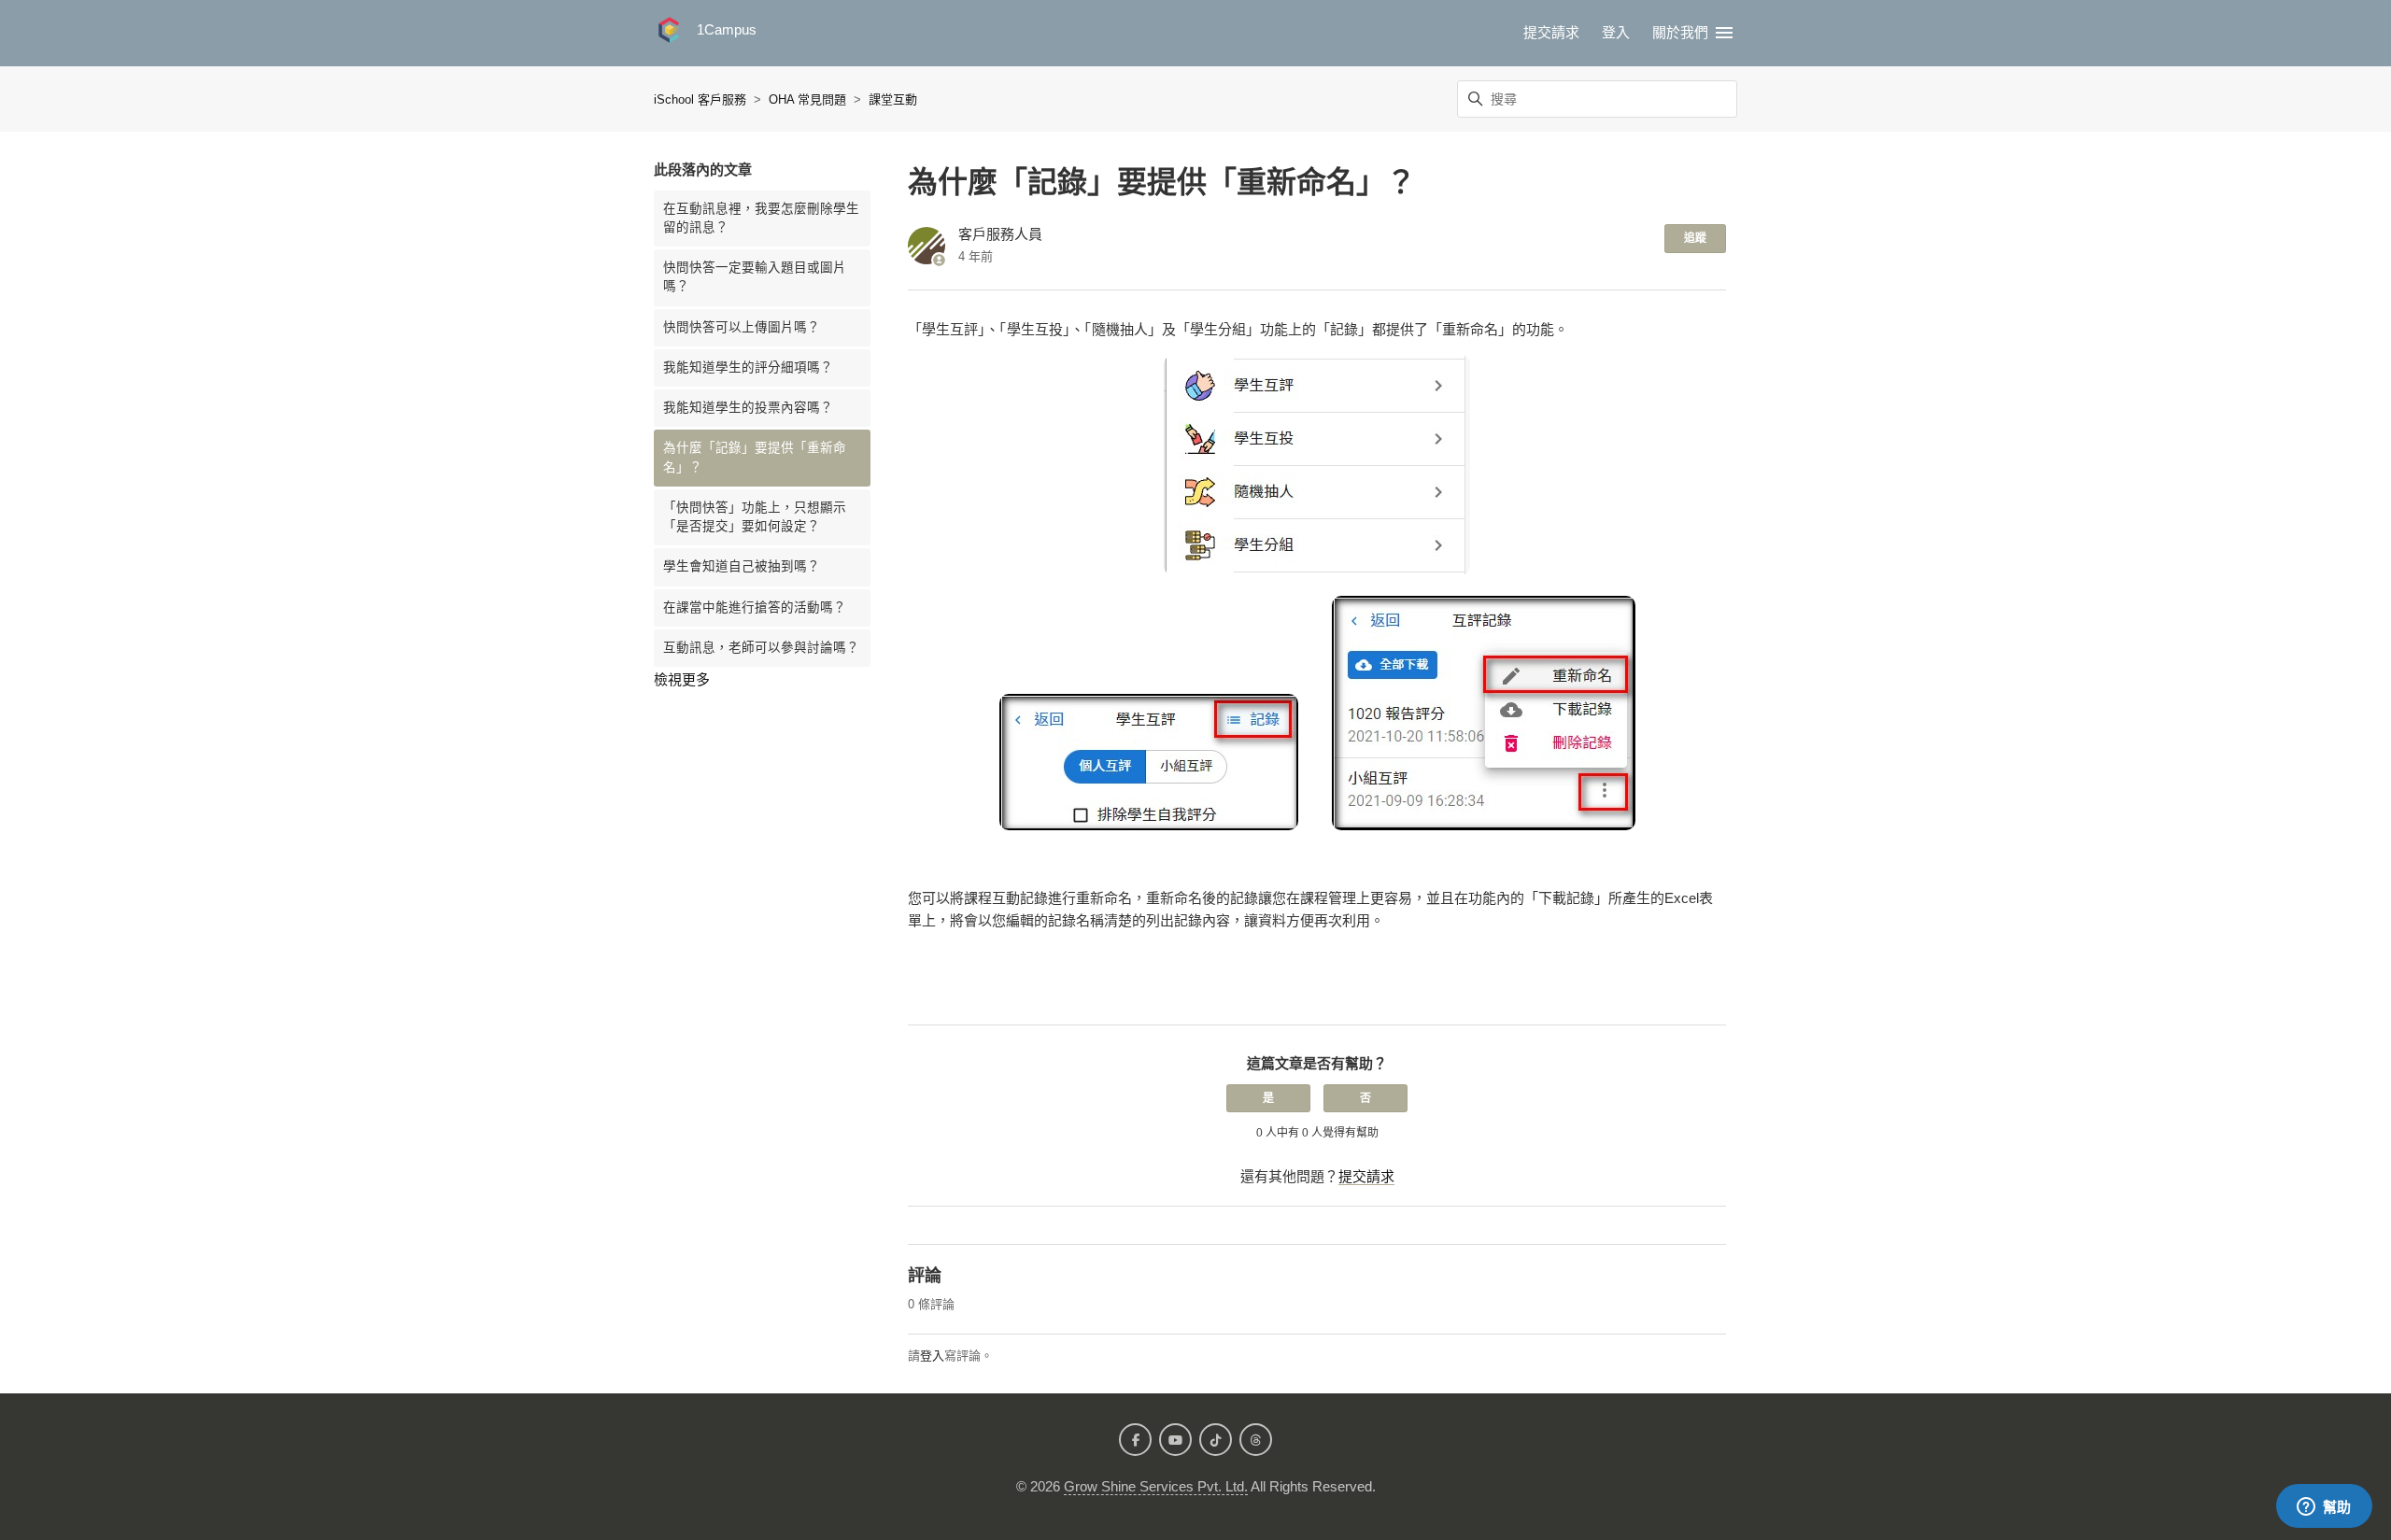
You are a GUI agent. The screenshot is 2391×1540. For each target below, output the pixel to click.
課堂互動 (893, 99)
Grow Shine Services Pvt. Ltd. (1156, 1486)
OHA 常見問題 (807, 99)
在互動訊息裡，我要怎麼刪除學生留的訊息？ (761, 218)
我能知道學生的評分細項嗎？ (748, 367)
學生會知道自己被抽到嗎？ (742, 566)
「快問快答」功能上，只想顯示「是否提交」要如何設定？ (755, 517)
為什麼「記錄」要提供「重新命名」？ (755, 457)
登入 (932, 1356)
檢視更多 (682, 679)
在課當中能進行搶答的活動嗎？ (755, 608)
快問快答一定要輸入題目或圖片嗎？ (755, 277)
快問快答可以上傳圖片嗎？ (742, 327)
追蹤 (1695, 238)
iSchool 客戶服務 (700, 99)
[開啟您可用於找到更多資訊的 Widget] (2324, 1507)
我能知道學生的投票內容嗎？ (748, 408)
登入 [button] (1616, 32)
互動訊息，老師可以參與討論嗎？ (761, 648)
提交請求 (1551, 32)
